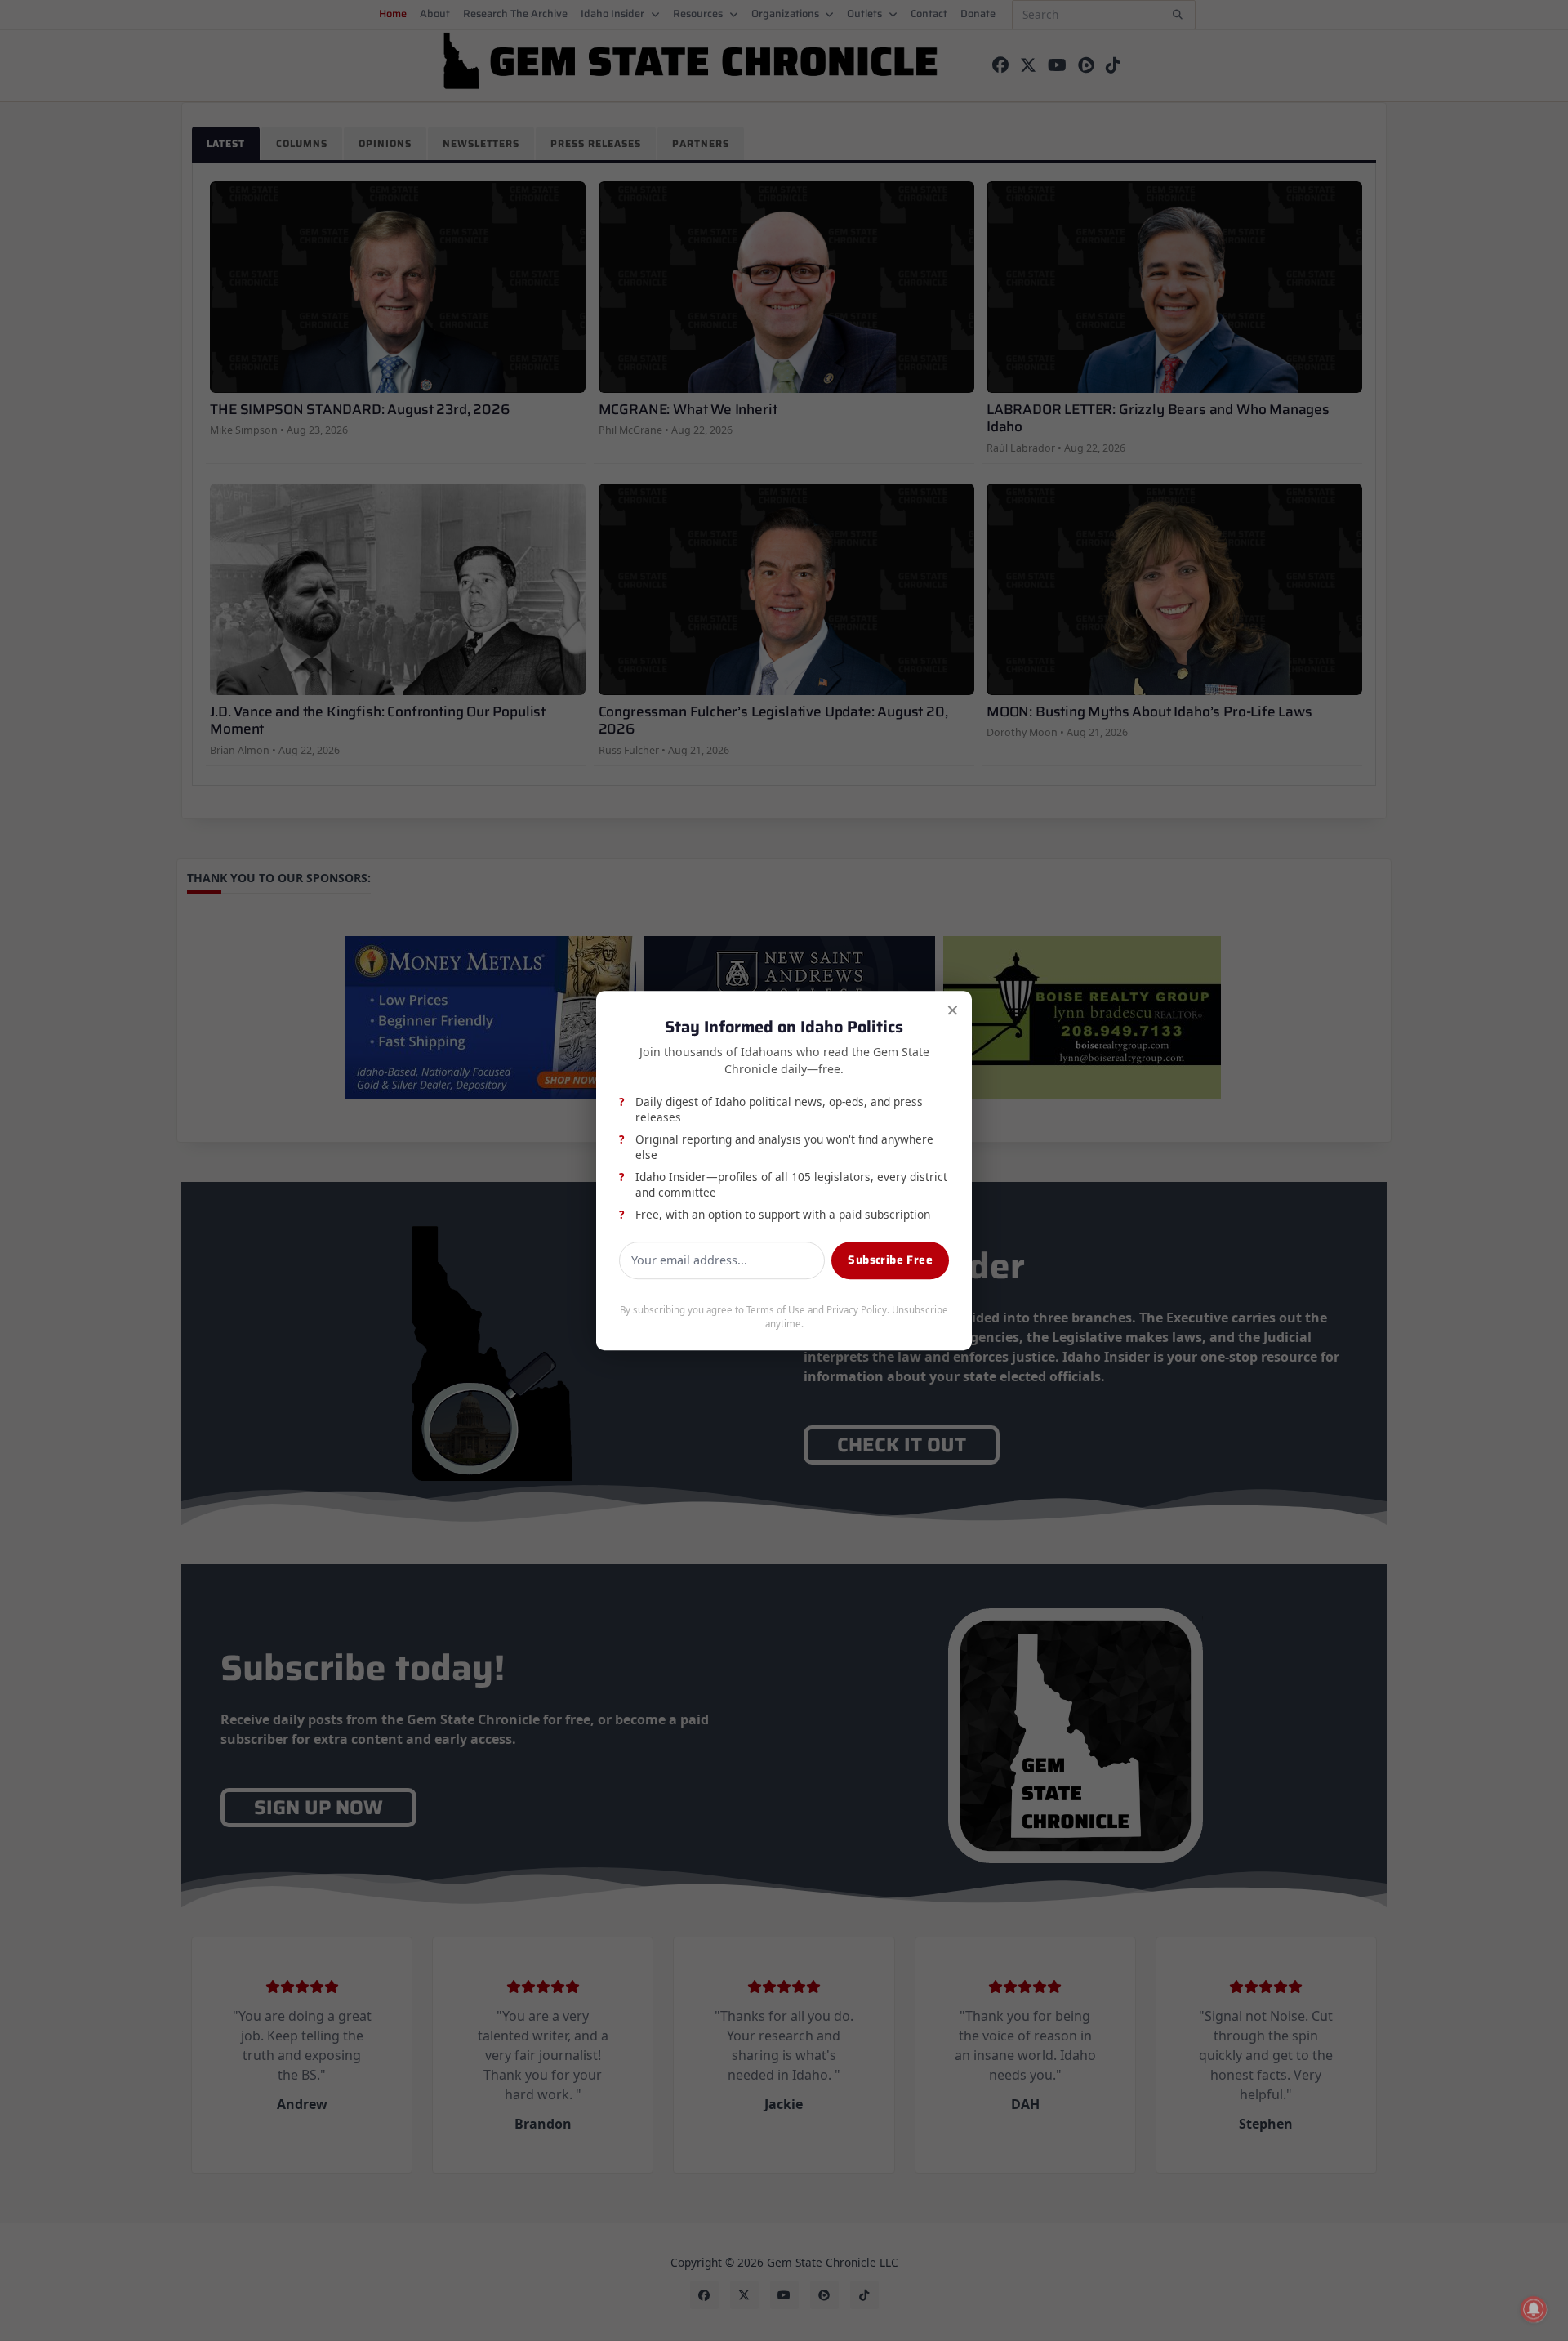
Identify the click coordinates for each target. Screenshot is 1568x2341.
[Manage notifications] (1534, 2309)
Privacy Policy (857, 1311)
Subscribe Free (890, 1260)
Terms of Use (776, 1311)
